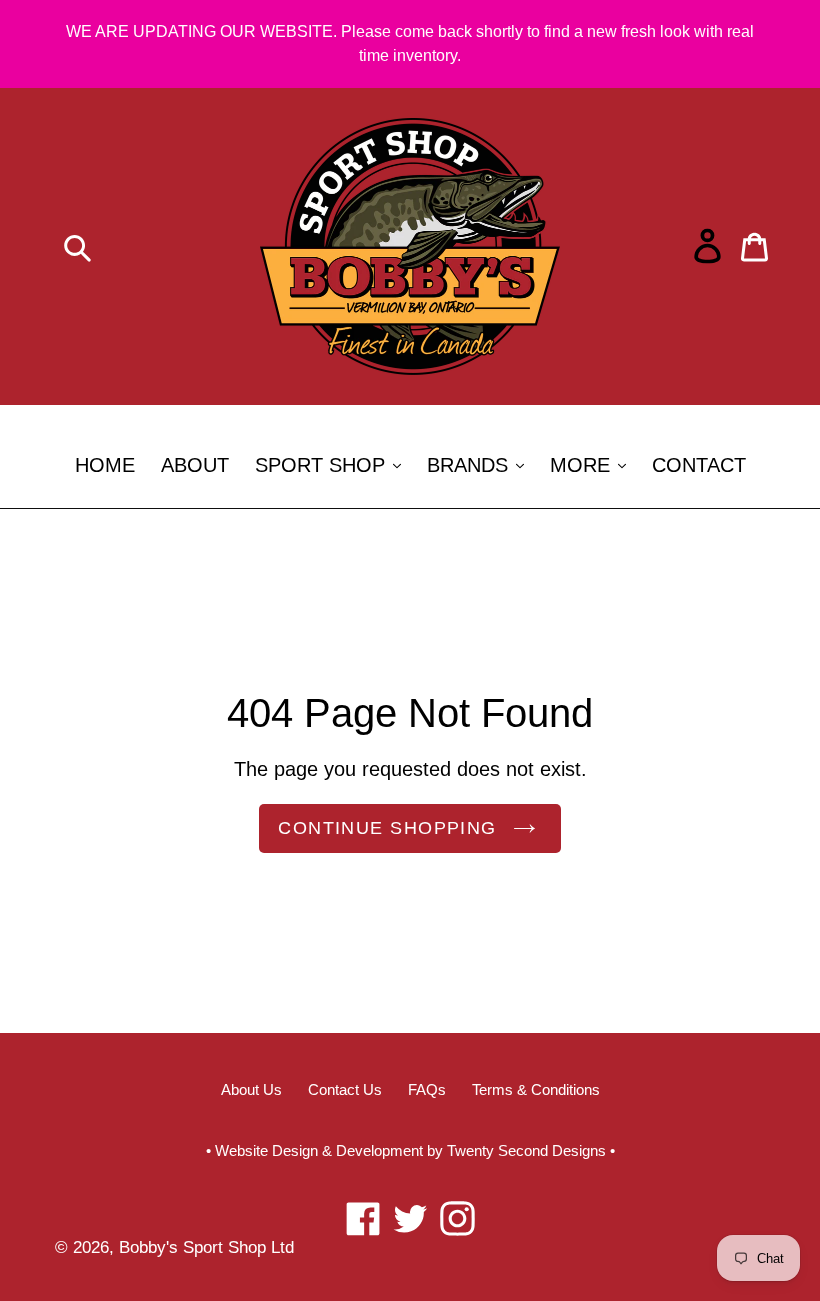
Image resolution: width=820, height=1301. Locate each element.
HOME (105, 465)
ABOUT (195, 465)
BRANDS (480, 464)
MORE (593, 464)
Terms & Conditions (536, 1089)
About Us (251, 1089)
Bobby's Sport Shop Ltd (206, 1247)
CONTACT (699, 465)
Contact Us (345, 1089)
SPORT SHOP (333, 464)
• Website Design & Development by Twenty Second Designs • (410, 1150)
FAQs (427, 1089)
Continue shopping (387, 828)
